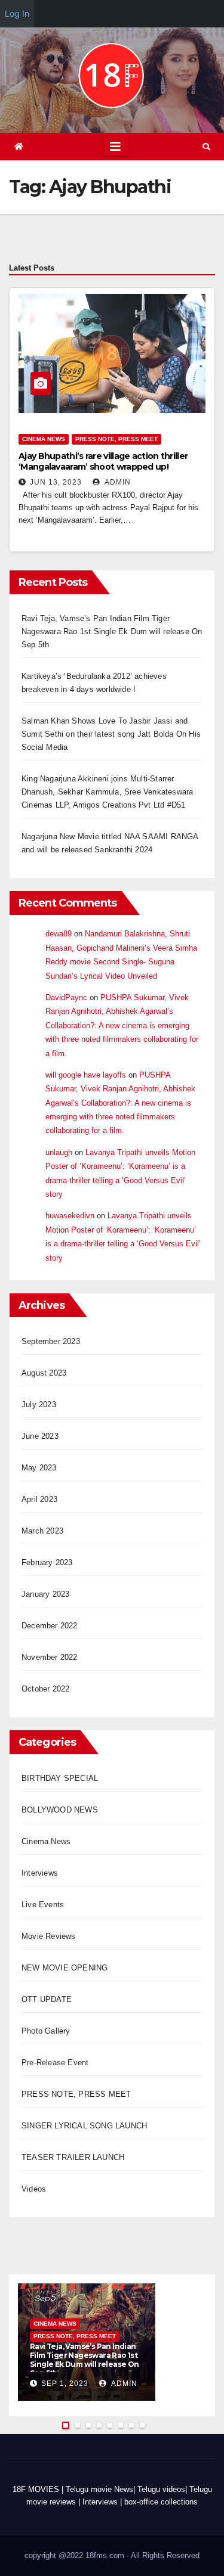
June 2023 (40, 1436)
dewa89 (59, 934)
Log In (17, 13)
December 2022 (50, 1626)
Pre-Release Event (55, 2063)
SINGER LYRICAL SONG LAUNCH (84, 2126)
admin (117, 482)
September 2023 (51, 1341)
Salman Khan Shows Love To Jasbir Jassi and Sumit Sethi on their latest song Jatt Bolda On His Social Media (111, 734)
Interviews (40, 1873)
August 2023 (44, 1373)
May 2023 (39, 1468)
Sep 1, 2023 (65, 2383)
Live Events (43, 1905)
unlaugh (59, 1152)
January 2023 (45, 1594)
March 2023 (42, 1531)
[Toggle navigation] (115, 147)
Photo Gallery (46, 2031)
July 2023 (39, 1405)
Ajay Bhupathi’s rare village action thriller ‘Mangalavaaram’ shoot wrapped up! (103, 461)
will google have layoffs (86, 1075)
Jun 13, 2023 (56, 482)
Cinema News (44, 439)
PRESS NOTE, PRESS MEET (116, 439)
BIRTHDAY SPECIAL (60, 1778)
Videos (34, 2189)
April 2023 (39, 1499)
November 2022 (50, 1657)
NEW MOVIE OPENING (65, 1968)
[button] (206, 147)
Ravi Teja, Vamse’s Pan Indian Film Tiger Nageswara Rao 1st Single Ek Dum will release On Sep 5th (112, 631)
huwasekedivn (70, 1216)
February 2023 (47, 1562)
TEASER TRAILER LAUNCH (73, 2157)
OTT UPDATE (47, 1999)
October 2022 (45, 1689)
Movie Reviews (49, 1936)
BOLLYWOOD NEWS (60, 1810)
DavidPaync (66, 997)
